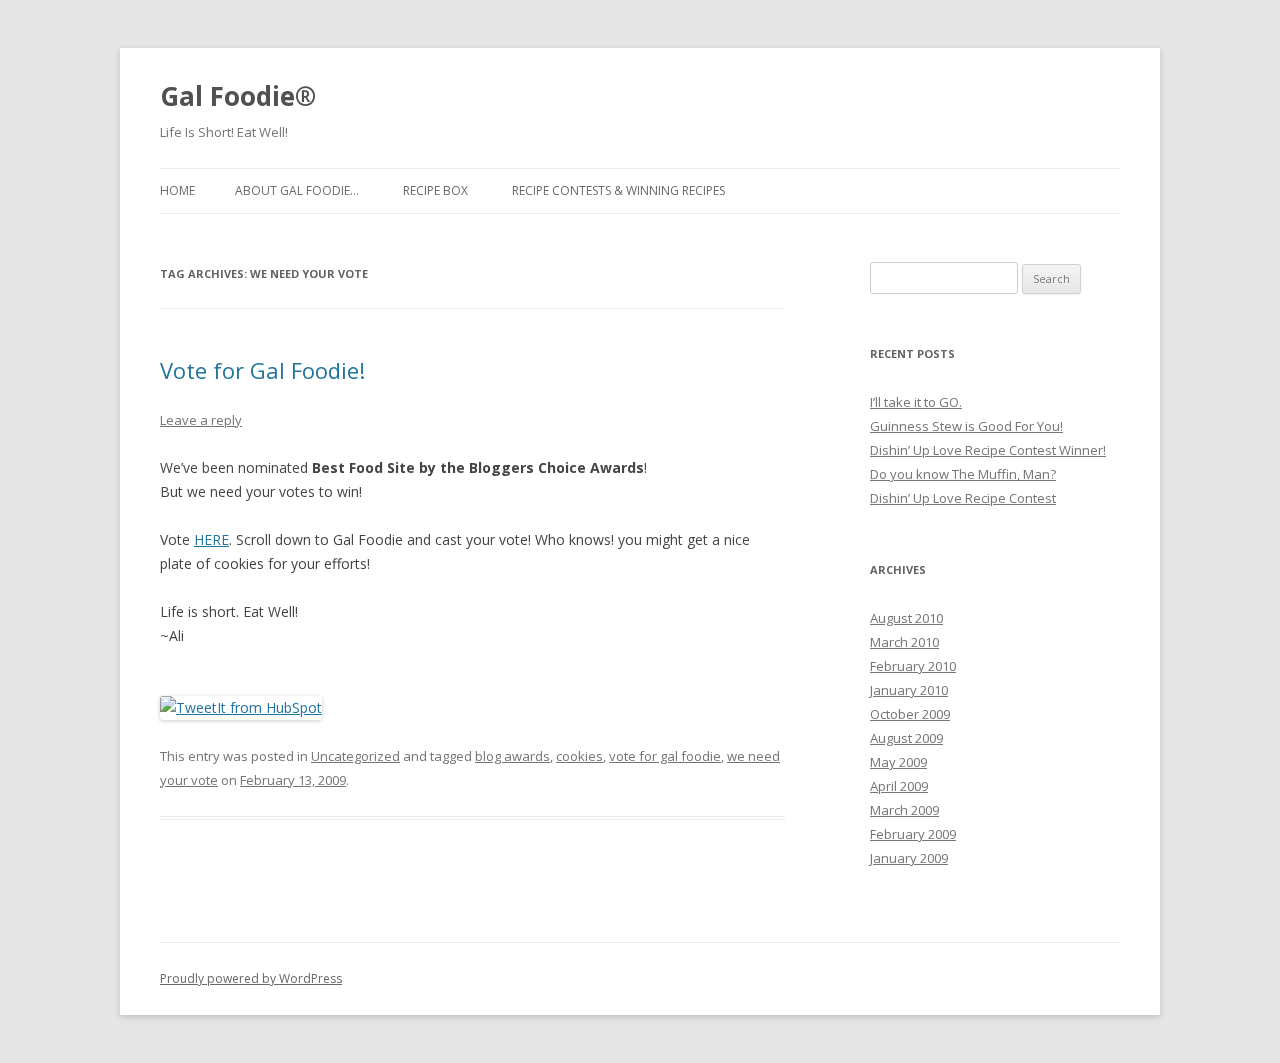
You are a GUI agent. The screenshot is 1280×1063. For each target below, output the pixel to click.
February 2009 (913, 834)
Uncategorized (355, 756)
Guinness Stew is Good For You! (966, 426)
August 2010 (906, 618)
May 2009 (898, 762)
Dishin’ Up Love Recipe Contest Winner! (988, 450)
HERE (211, 539)
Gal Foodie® (238, 96)
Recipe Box (435, 190)
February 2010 (913, 666)
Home (177, 190)
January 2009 (909, 858)
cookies (579, 756)
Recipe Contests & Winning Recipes (618, 190)
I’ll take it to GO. (916, 402)
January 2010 (909, 690)
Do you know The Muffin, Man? (963, 474)
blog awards (512, 756)
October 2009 (910, 714)
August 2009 (906, 738)
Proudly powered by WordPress (251, 978)
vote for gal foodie (665, 756)
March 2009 (904, 810)
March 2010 (904, 642)
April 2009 (899, 786)
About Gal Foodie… (297, 190)
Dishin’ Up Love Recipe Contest (963, 498)
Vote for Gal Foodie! (262, 370)
